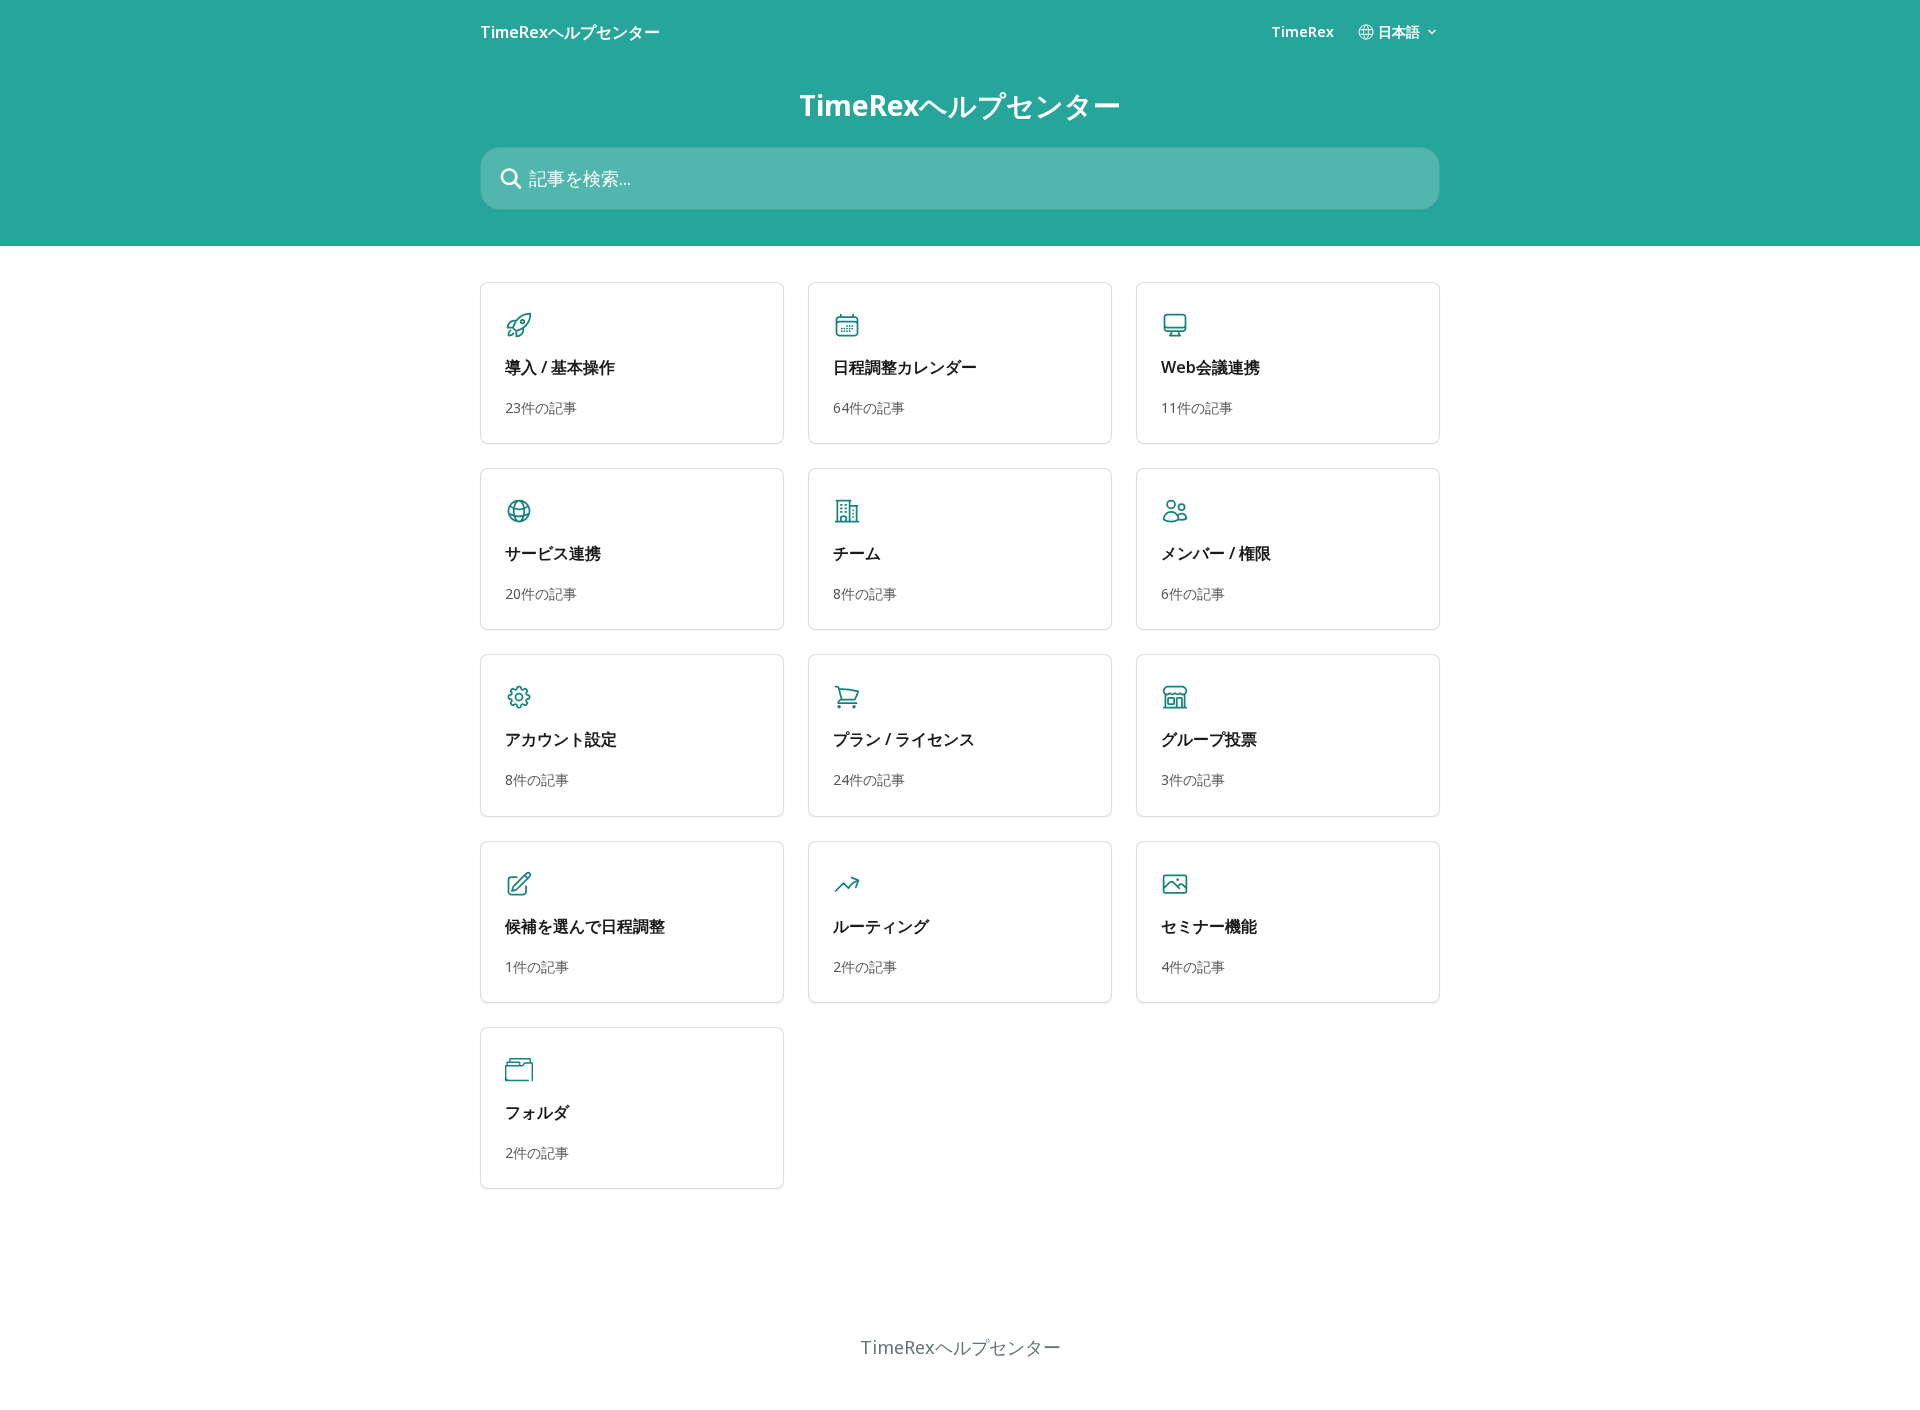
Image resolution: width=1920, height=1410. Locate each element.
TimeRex (1302, 32)
